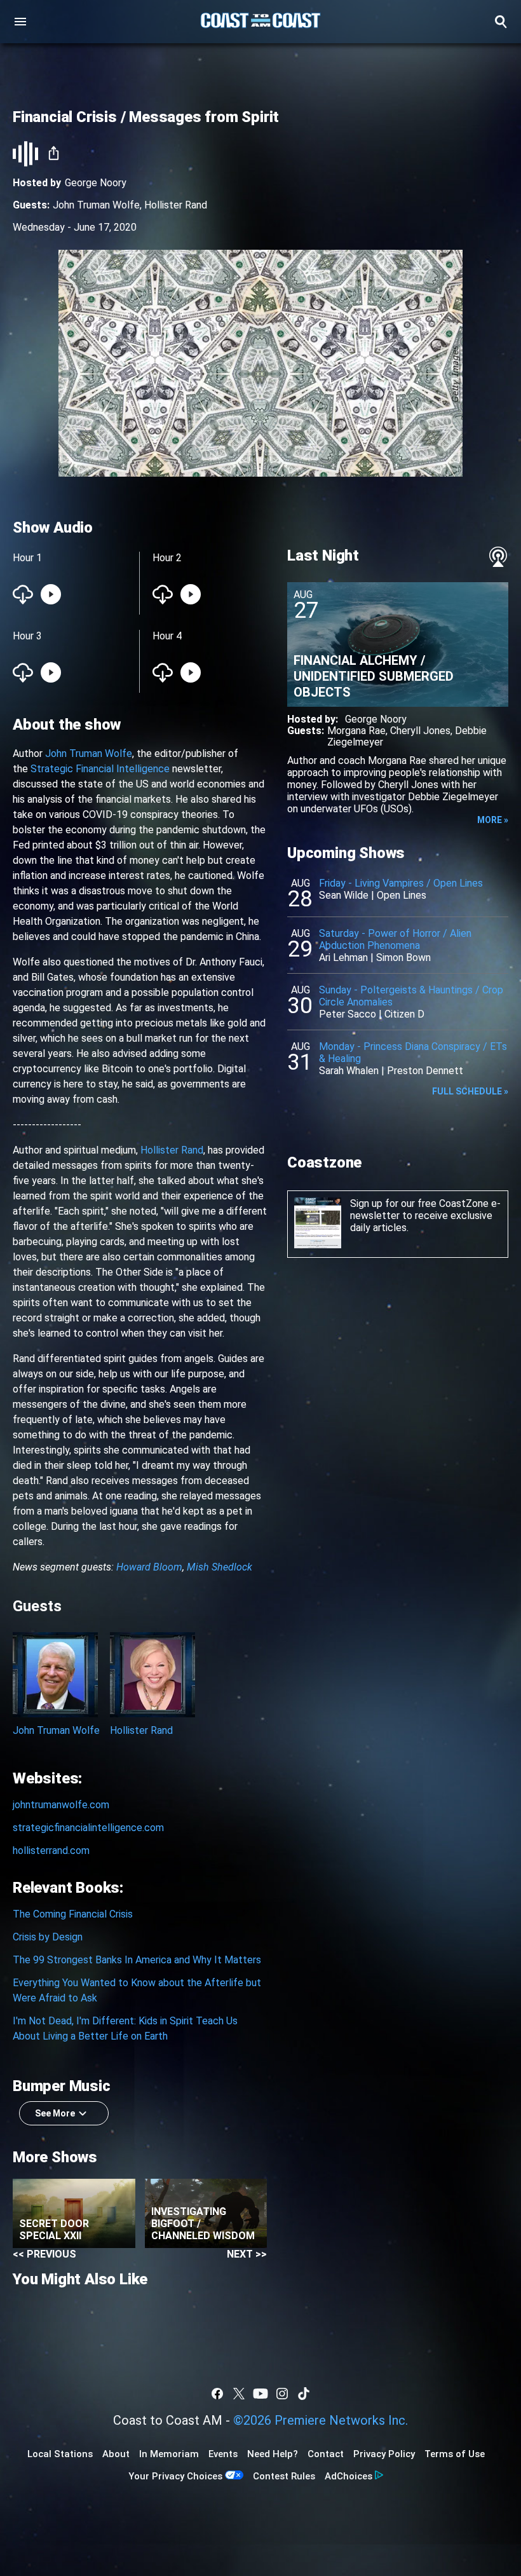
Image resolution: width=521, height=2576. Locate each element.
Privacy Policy (384, 2454)
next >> (247, 2254)
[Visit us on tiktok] (304, 2394)
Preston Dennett (425, 1071)
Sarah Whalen (349, 1071)
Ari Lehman (343, 957)
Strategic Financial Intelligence (100, 769)
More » (493, 820)
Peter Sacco (348, 1014)
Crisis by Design (48, 1937)
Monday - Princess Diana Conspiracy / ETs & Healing (413, 1053)
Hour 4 (167, 636)
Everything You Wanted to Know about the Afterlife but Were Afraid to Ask (137, 1990)
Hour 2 (167, 558)
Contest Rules (284, 2476)
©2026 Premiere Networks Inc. (321, 2420)
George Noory (96, 183)
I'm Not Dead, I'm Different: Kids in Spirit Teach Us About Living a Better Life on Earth (125, 2028)
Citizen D (404, 1014)
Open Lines (402, 895)
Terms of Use (455, 2454)
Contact (326, 2454)
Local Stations (60, 2454)
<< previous (44, 2254)
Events (223, 2454)
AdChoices (348, 2476)
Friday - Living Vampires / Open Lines (401, 883)
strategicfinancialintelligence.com (88, 1828)
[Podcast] (498, 557)
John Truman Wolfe (96, 205)
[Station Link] (260, 22)
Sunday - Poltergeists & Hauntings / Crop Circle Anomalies (411, 996)
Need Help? (273, 2454)
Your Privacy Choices (175, 2476)
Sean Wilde (344, 895)
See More (55, 2113)
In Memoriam (169, 2454)
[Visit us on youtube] (260, 2394)
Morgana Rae (356, 731)
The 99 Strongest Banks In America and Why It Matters (137, 1960)
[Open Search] (501, 22)
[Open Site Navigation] (20, 22)
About (116, 2454)
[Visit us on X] (239, 2394)
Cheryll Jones (420, 731)
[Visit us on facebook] (217, 2394)
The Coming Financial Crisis (73, 1914)
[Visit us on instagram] (282, 2394)
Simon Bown (403, 957)
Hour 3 (27, 636)
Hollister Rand (176, 205)
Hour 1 (27, 558)
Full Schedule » (470, 1091)
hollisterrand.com (51, 1850)
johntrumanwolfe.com (61, 1805)
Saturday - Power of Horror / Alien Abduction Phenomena (395, 939)
